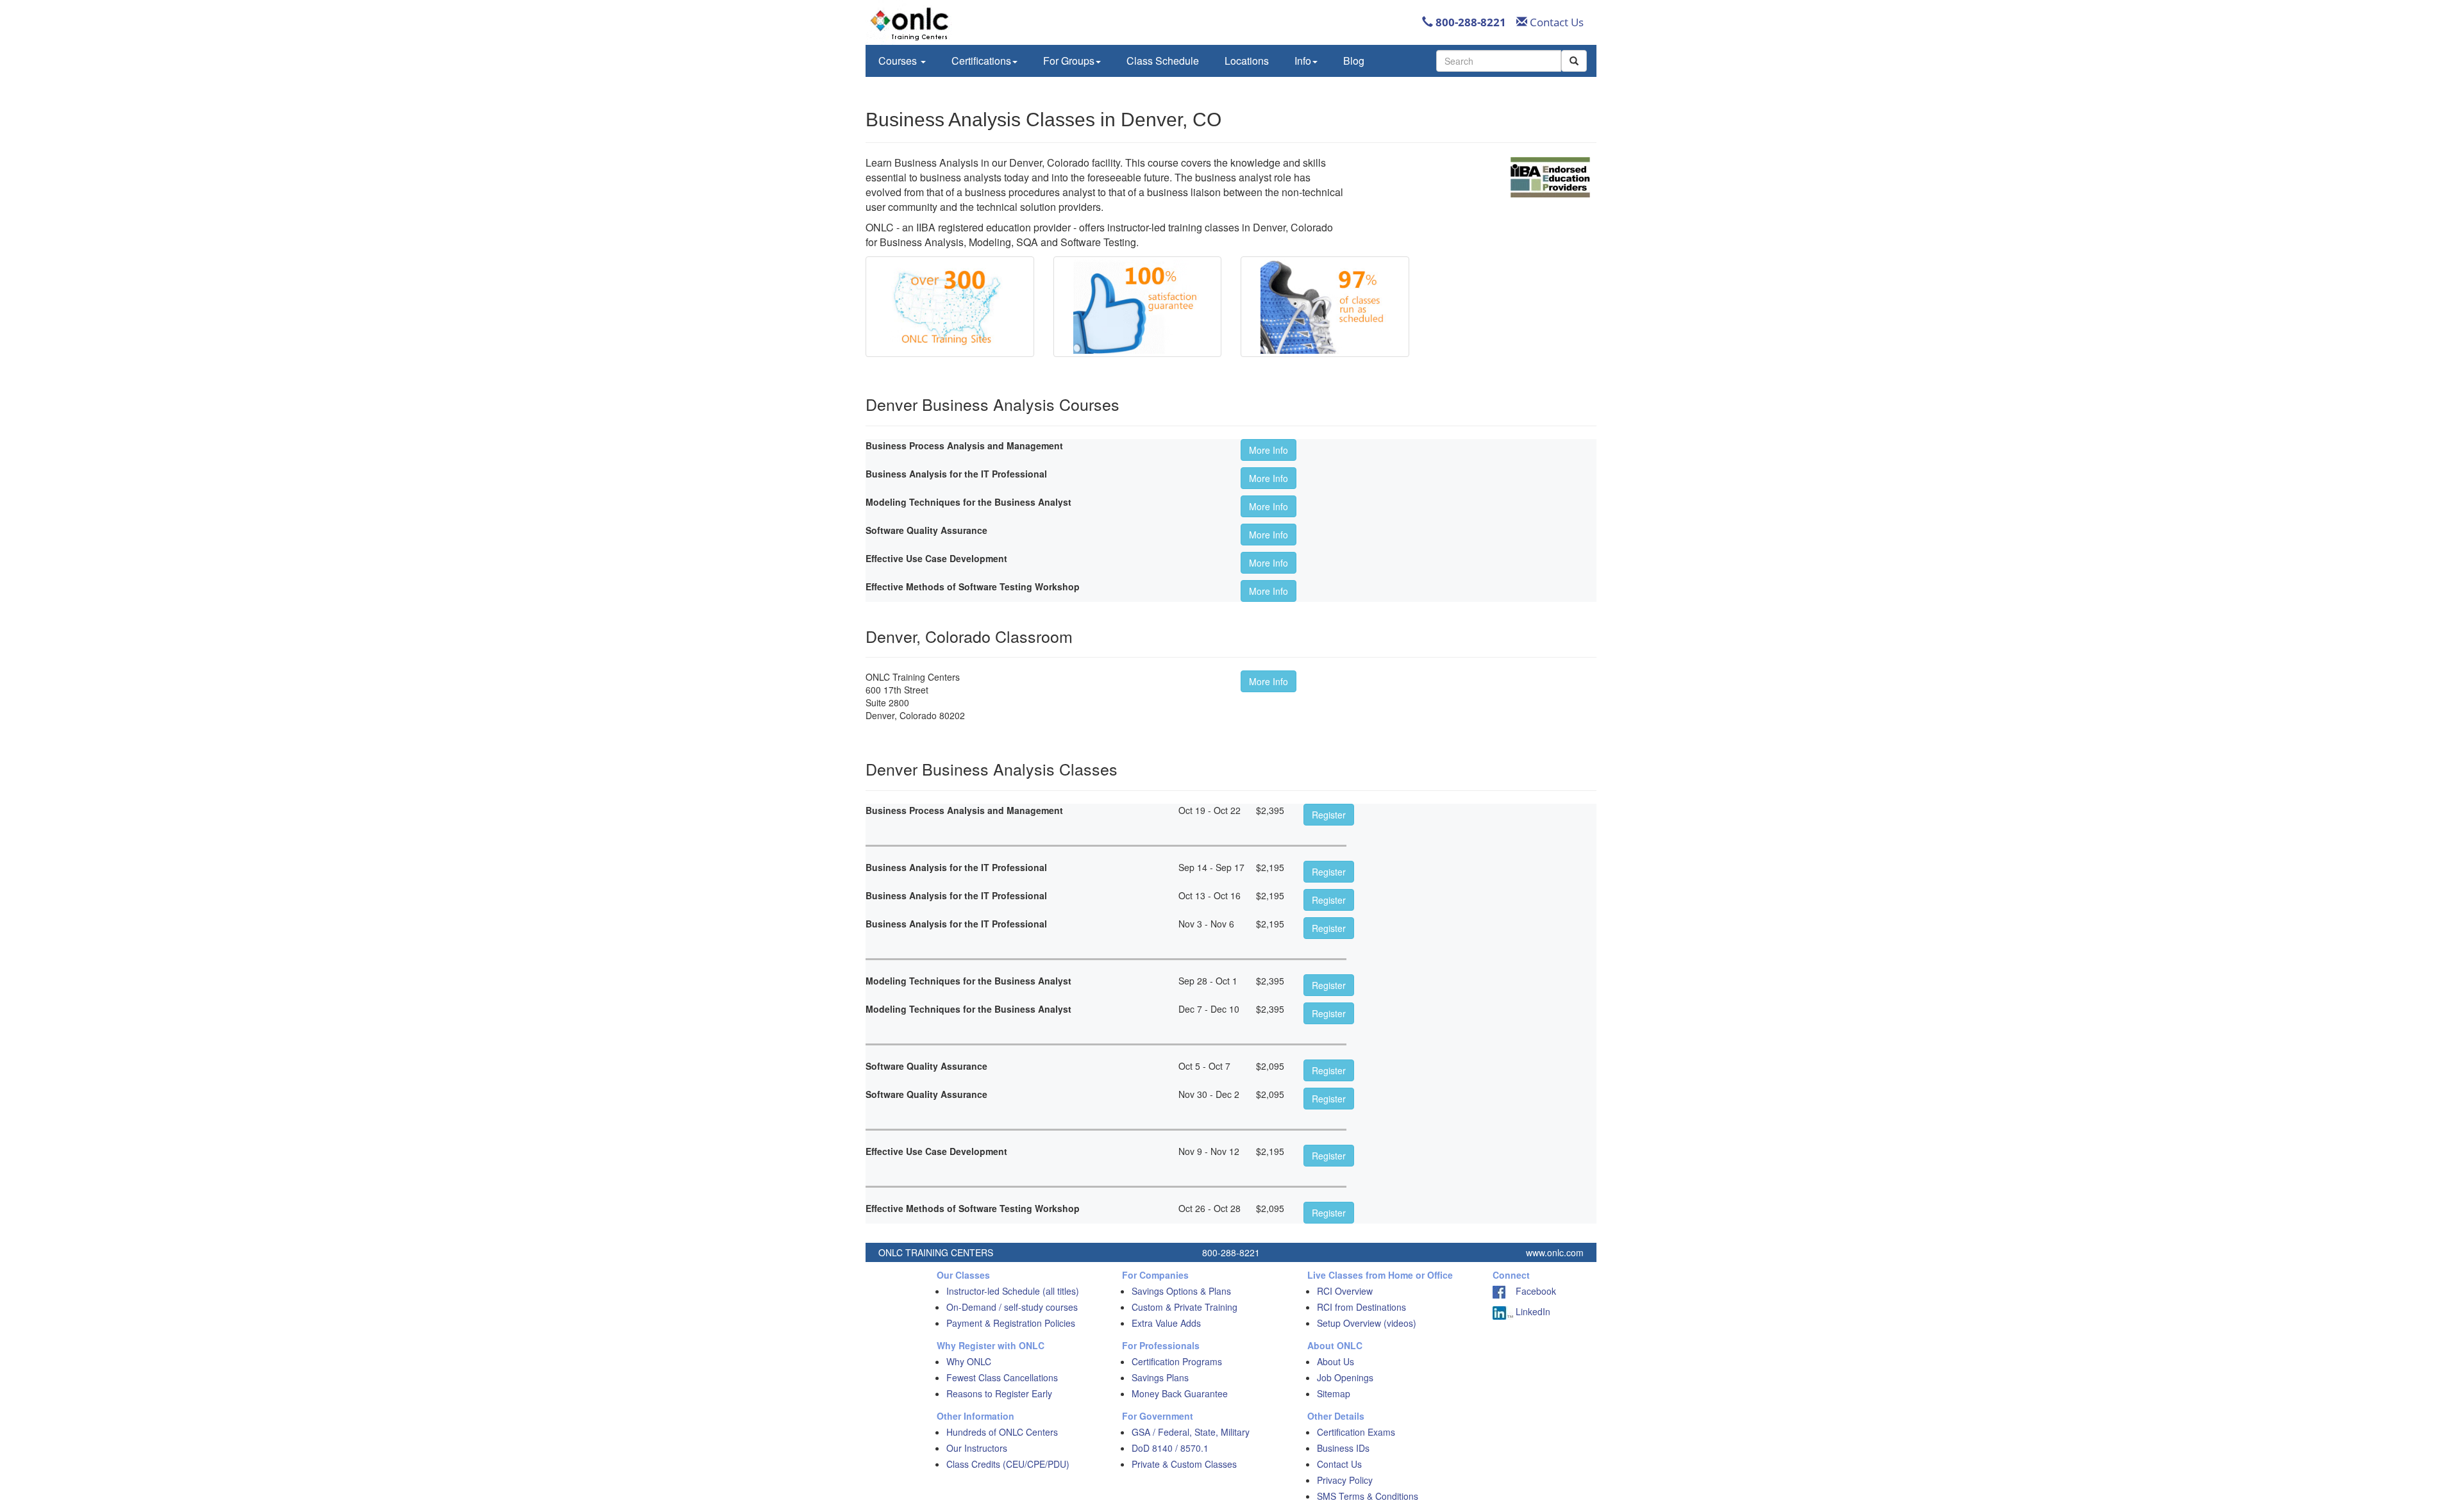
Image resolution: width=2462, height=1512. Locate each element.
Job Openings (1345, 1377)
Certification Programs (1177, 1361)
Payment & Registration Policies (1011, 1323)
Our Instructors (977, 1448)
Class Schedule (1163, 61)
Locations (1247, 61)
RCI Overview (1345, 1291)
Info (1303, 61)
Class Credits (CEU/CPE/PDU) (1008, 1464)
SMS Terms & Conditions (1368, 1496)
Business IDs (1343, 1448)
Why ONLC (969, 1361)
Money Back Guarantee (1180, 1393)
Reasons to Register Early (999, 1393)
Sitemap (1334, 1393)
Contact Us (1555, 22)
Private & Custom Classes (1184, 1464)
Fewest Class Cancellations (1002, 1377)
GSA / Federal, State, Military (1191, 1432)
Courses (899, 61)
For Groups (1069, 61)
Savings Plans (1160, 1377)
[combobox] (1499, 61)
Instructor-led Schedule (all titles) (1013, 1291)
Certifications (981, 61)
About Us (1336, 1361)
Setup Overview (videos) (1367, 1323)
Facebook (1531, 1291)
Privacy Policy (1345, 1480)
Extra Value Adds (1166, 1323)
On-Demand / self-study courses (1012, 1307)
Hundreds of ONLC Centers (1002, 1432)
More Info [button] (1269, 450)
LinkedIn (1532, 1311)
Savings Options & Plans (1181, 1291)
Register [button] (1329, 815)
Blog (1354, 61)
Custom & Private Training (1185, 1307)
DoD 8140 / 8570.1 (1170, 1448)
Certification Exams (1356, 1432)
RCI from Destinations (1361, 1307)
